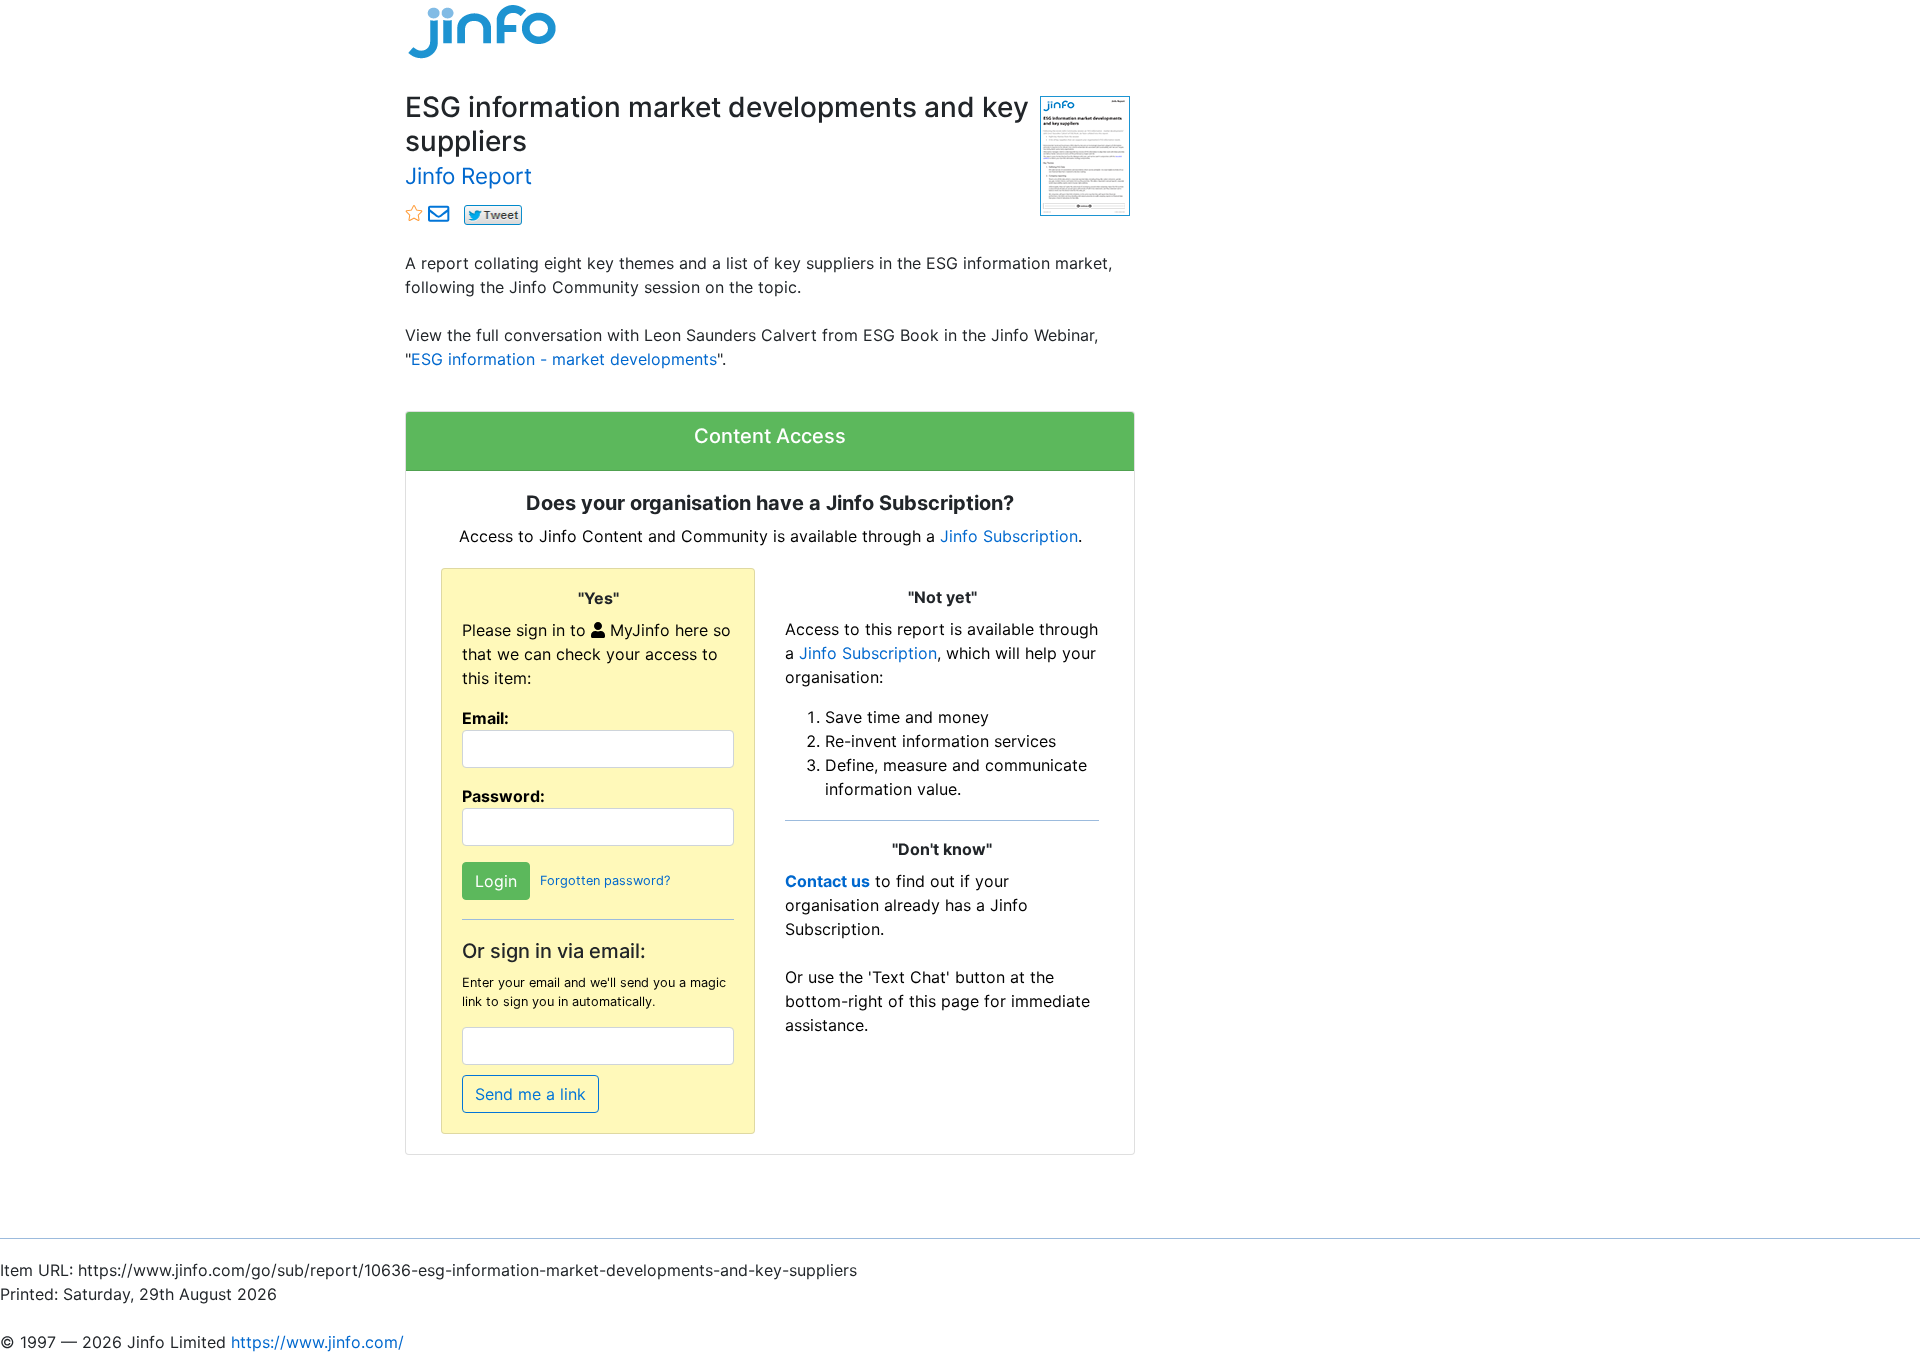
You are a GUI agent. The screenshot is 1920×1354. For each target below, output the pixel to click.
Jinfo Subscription (1009, 536)
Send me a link (530, 1094)
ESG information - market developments (564, 359)
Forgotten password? (605, 880)
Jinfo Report (468, 175)
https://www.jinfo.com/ (317, 1342)
